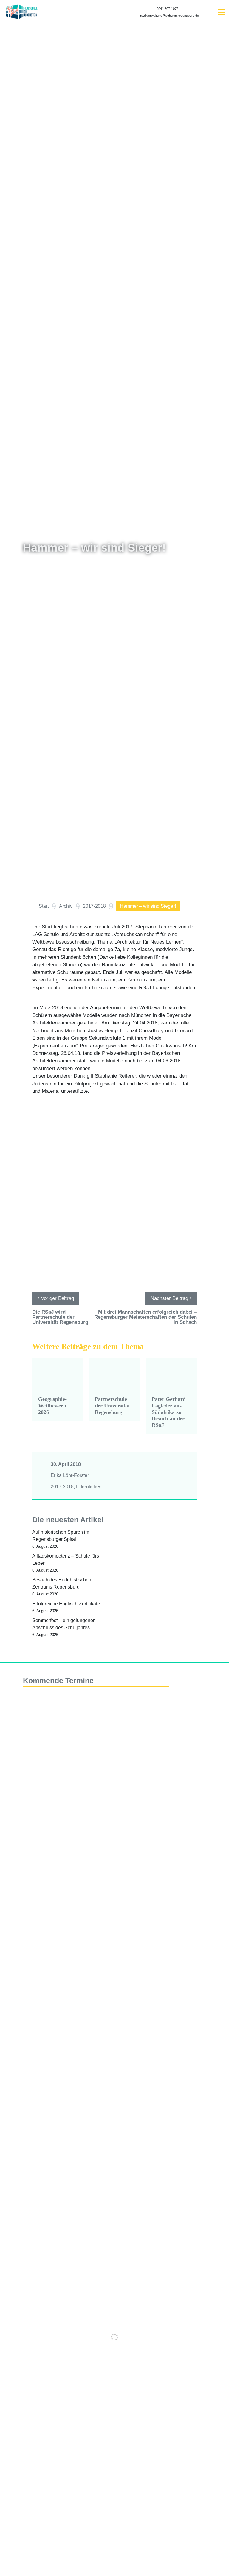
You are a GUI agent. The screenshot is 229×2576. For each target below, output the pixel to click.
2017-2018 (62, 1487)
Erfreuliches (89, 1487)
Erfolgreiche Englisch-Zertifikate (66, 1604)
